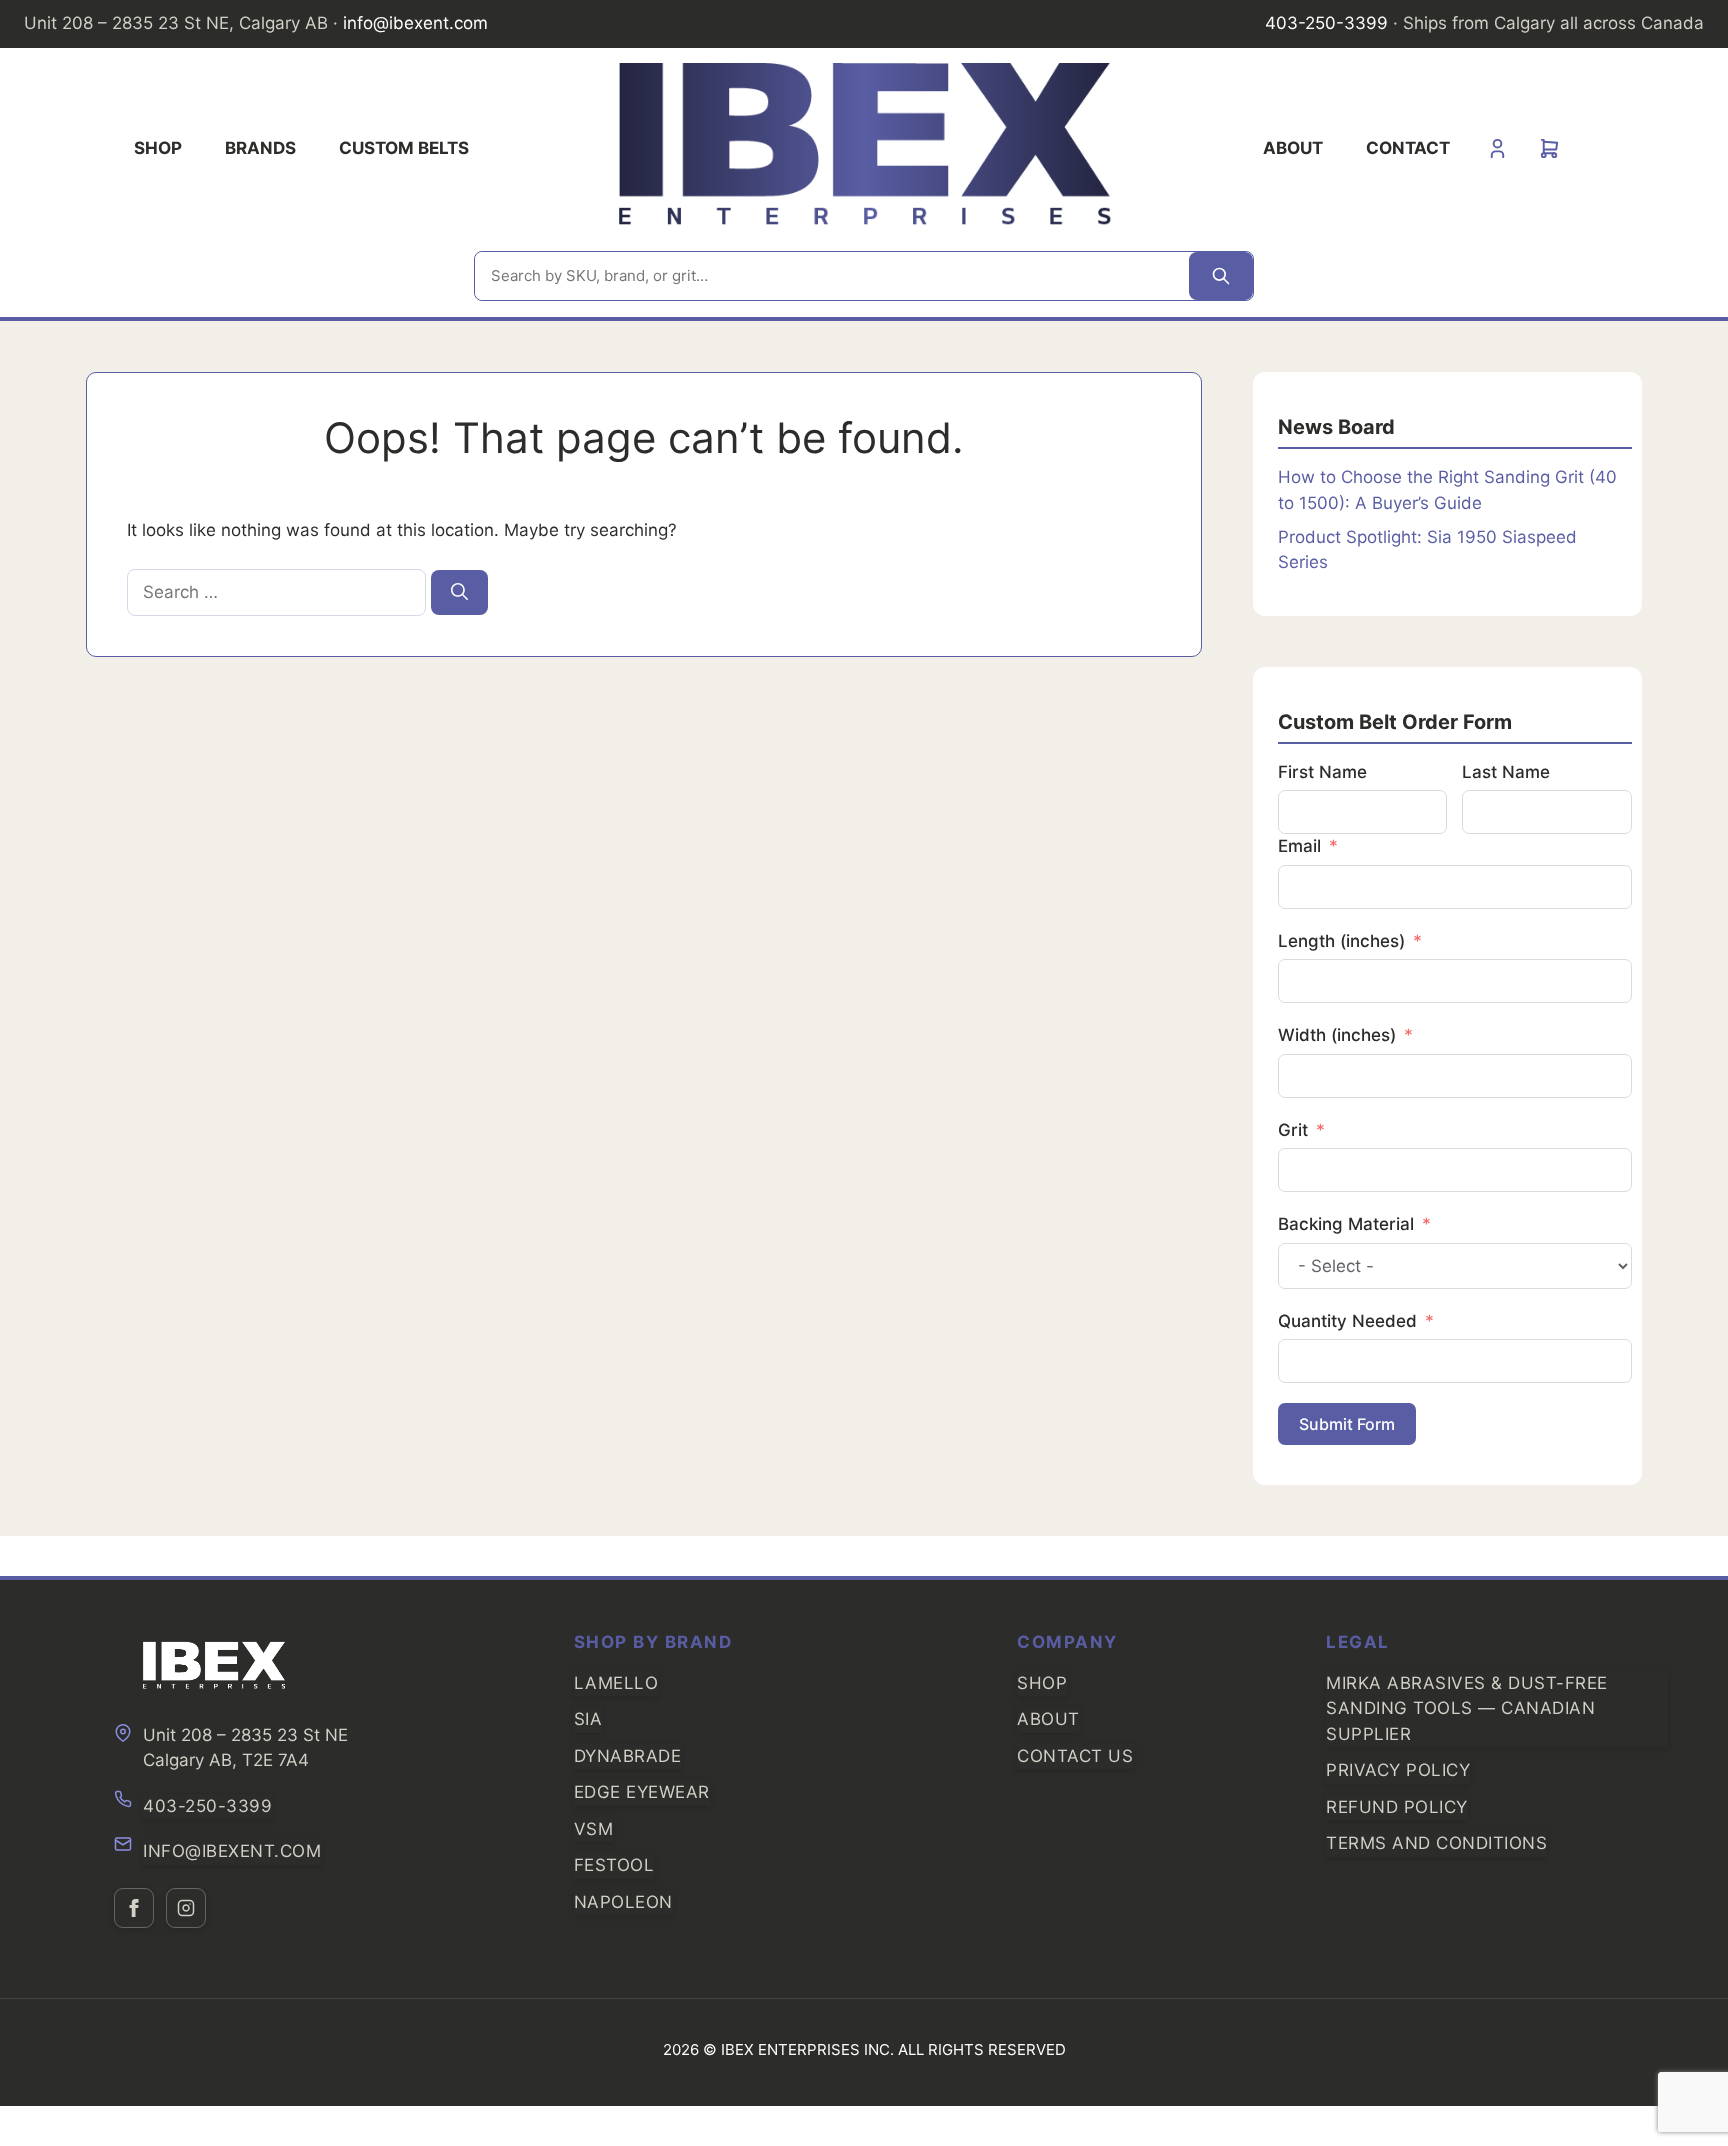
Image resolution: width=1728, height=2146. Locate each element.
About (1293, 148)
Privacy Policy (1398, 1770)
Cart (1549, 148)
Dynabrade (628, 1756)
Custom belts (404, 148)
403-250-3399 (1326, 23)
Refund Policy (1397, 1807)
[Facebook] (134, 1908)
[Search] (1221, 276)
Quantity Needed (1347, 1321)
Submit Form (1347, 1424)
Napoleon (623, 1902)
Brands (260, 148)
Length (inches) (1341, 941)
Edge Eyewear (642, 1792)
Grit (1293, 1130)
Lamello (616, 1683)
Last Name (1506, 772)
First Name (1322, 772)
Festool (614, 1865)
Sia (588, 1719)
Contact (1408, 148)
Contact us (1075, 1756)
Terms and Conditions (1436, 1843)
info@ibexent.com (415, 23)
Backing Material (1346, 1224)
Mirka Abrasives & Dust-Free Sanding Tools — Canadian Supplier (1467, 1708)
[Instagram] (186, 1908)
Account (1497, 148)
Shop (158, 148)
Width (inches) (1337, 1035)
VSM (594, 1829)
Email (1299, 846)
